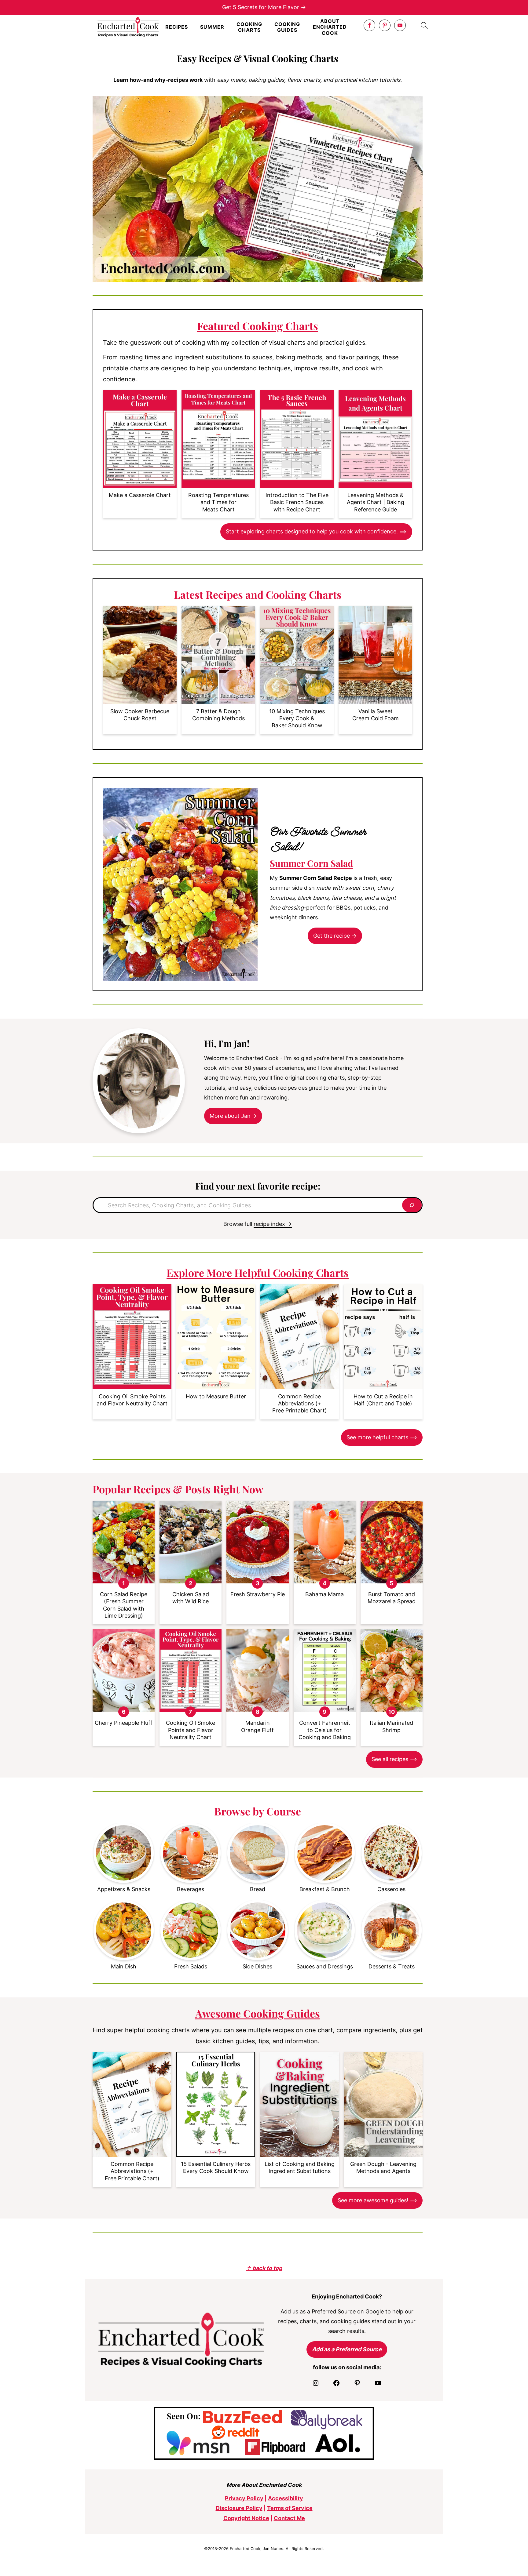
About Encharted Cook (330, 27)
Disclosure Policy (239, 2508)
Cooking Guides (287, 27)
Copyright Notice (246, 2518)
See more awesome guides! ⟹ (377, 2200)
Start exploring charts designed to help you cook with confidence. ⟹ (316, 531)
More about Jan (230, 1116)
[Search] (412, 1205)
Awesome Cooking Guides (258, 2013)
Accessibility (286, 2498)
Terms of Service (290, 2508)
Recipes (177, 27)
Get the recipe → (335, 936)
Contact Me (289, 2518)
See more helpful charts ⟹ (382, 1437)
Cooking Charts (249, 27)
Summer (212, 27)
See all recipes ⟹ (394, 1759)
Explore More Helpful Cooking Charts (258, 1273)
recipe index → (273, 1224)
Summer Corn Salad (311, 863)
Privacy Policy (244, 2498)
